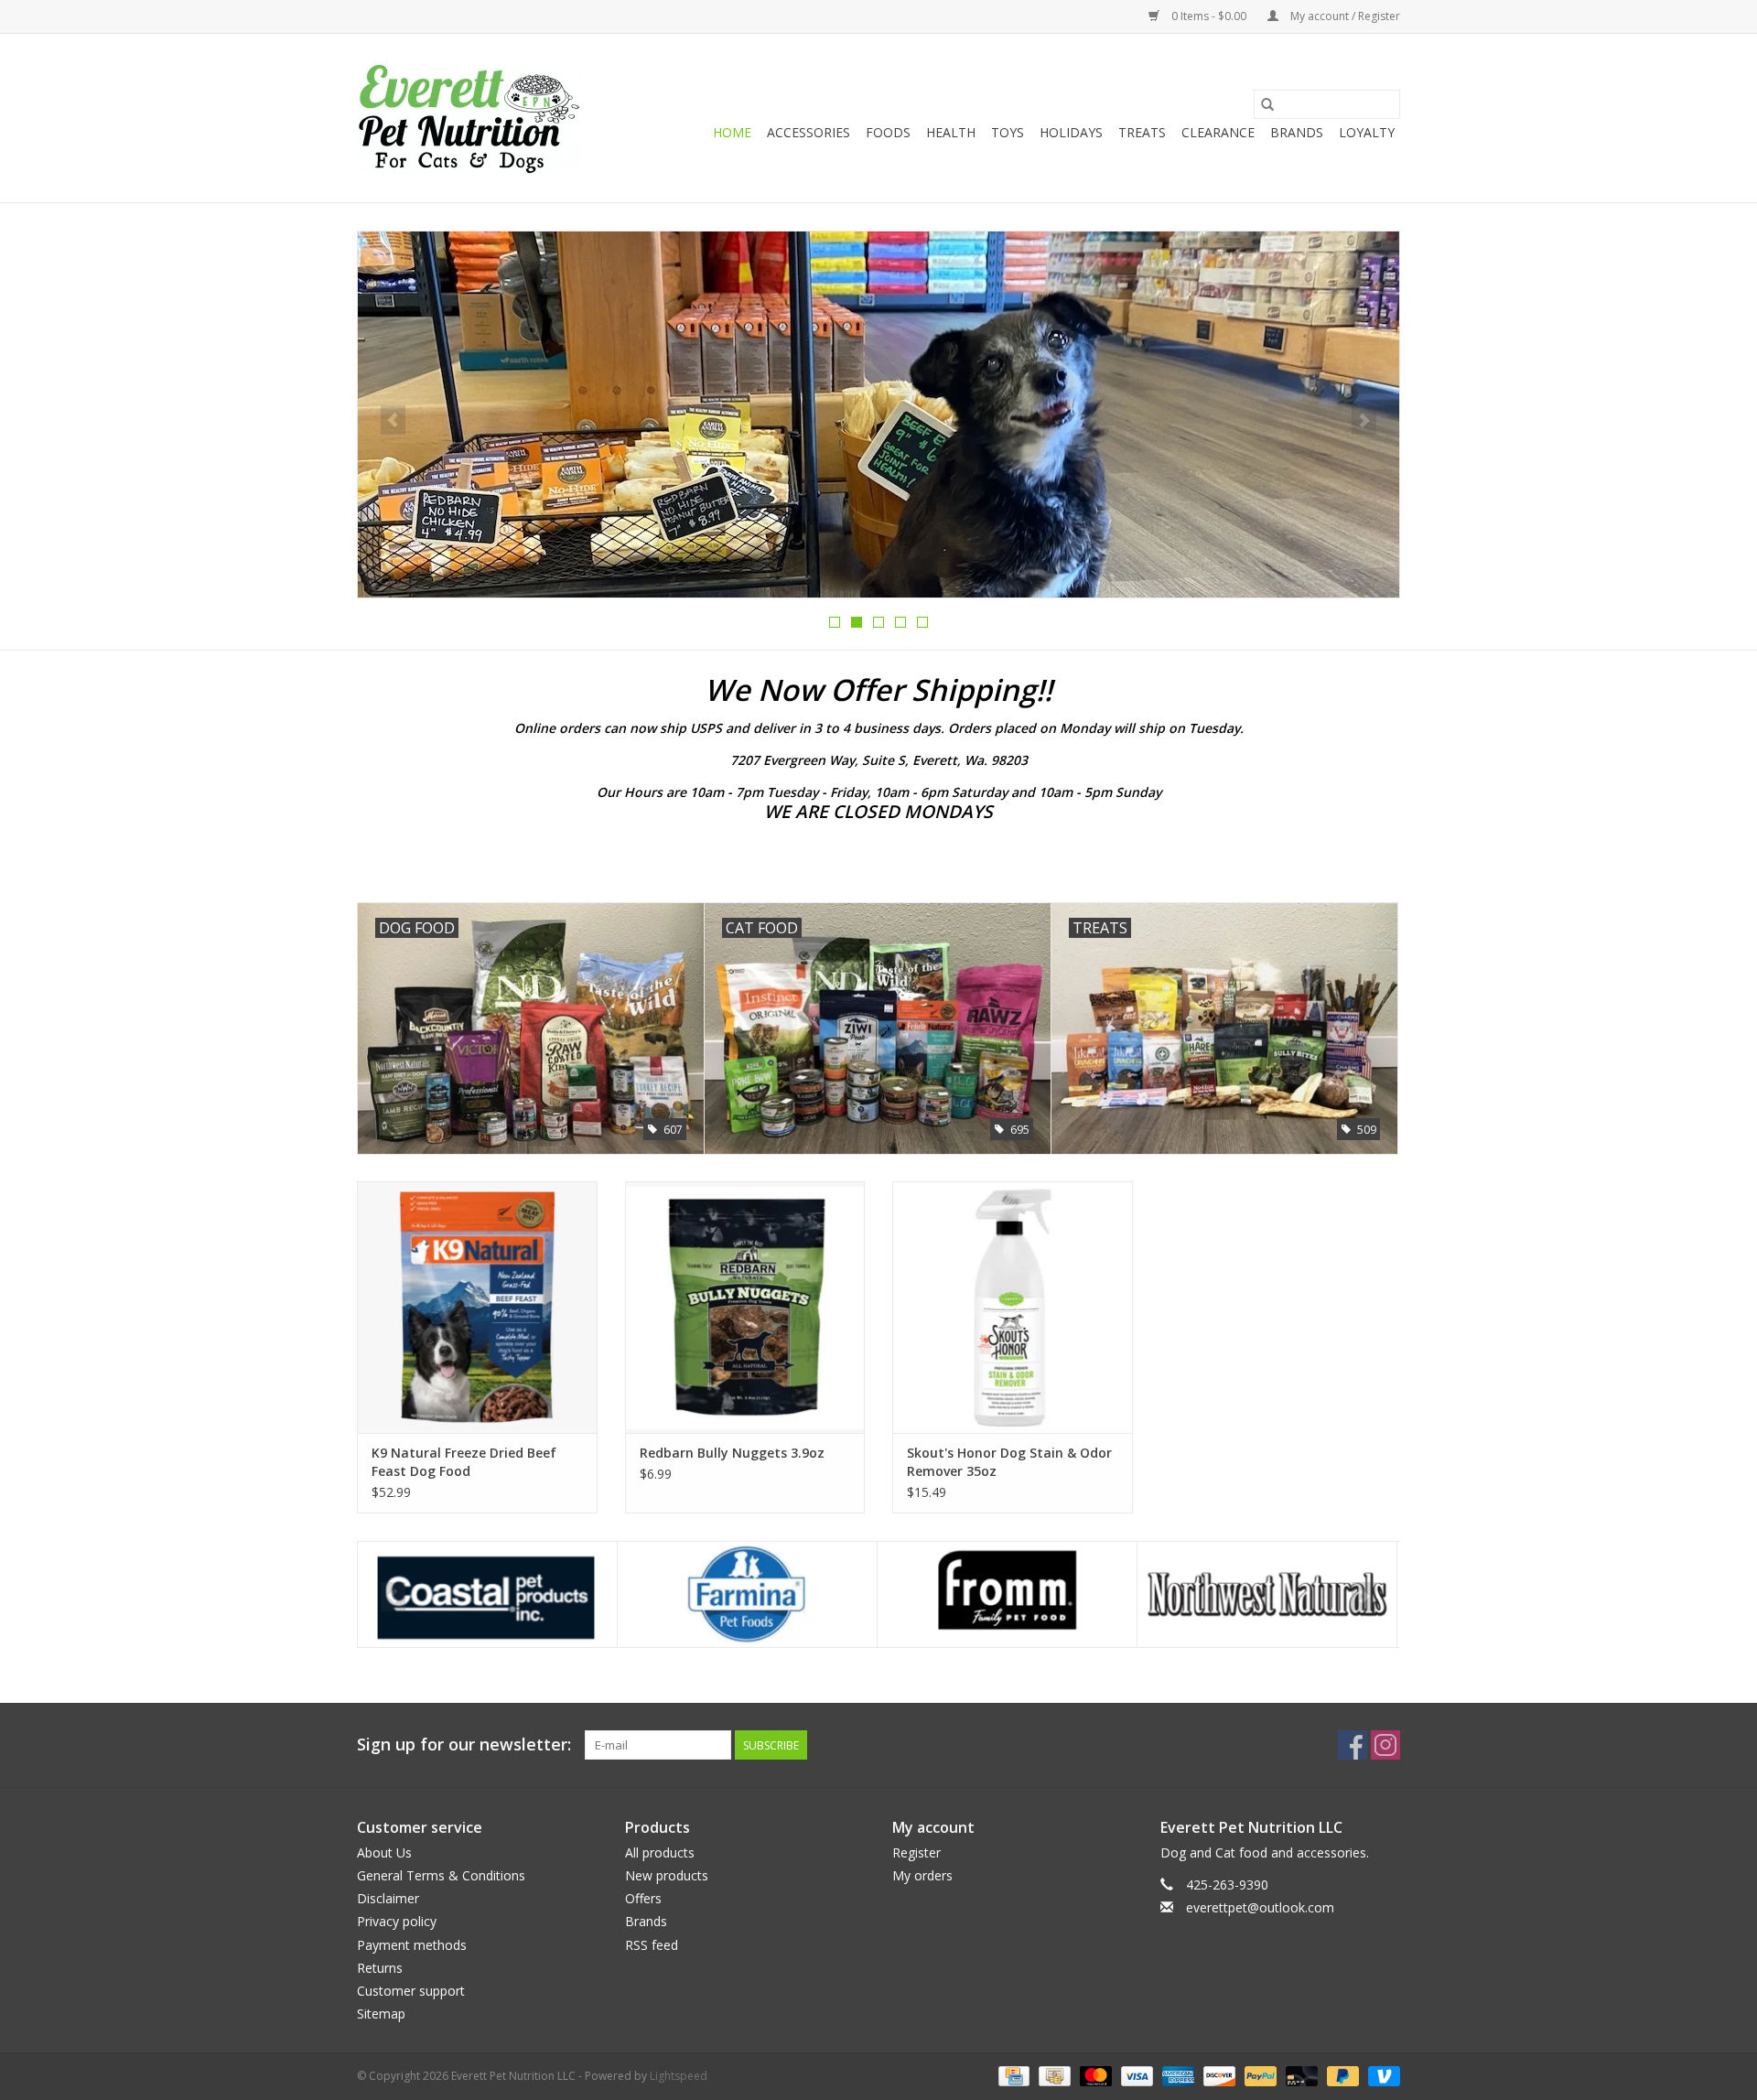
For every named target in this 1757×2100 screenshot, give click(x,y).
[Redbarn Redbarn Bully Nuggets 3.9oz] (745, 1307)
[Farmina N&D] (487, 1594)
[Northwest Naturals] (1007, 1594)
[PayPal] (1259, 2076)
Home (732, 132)
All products (660, 1852)
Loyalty (1367, 132)
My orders (922, 1875)
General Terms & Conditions (441, 1875)
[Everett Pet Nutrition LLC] (469, 118)
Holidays (1071, 132)
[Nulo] (1267, 1594)
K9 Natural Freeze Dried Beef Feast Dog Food (464, 1462)
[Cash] (1052, 2076)
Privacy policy (397, 1921)
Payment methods (412, 1945)
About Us (384, 1852)
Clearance (1218, 132)
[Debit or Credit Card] (1300, 2076)
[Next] (1364, 420)
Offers (643, 1898)
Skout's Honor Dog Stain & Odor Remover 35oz (1009, 1462)
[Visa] (1135, 2076)
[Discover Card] (1218, 2076)
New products (667, 1875)
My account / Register (1344, 16)
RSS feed (652, 1945)
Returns (380, 1968)
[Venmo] (1381, 2076)
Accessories (808, 132)
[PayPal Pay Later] (1341, 2076)
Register (916, 1852)
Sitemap (381, 2014)
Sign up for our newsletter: (464, 1745)
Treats (1142, 132)
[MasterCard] (1094, 2076)
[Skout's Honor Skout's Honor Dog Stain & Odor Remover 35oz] (1013, 1307)
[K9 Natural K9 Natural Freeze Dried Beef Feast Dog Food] (477, 1307)
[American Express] (1176, 2076)
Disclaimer (388, 1898)
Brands (1297, 132)
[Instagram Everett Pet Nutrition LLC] (1385, 1745)
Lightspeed (679, 2076)
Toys (1008, 132)
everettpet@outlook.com (1260, 1907)
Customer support (411, 1991)
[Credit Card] (1012, 2076)
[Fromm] (747, 1594)
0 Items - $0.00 (1209, 16)
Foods (888, 132)
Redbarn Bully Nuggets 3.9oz (732, 1453)
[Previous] (393, 420)
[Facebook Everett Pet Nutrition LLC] (1353, 1745)
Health (951, 132)
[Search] (1267, 104)
